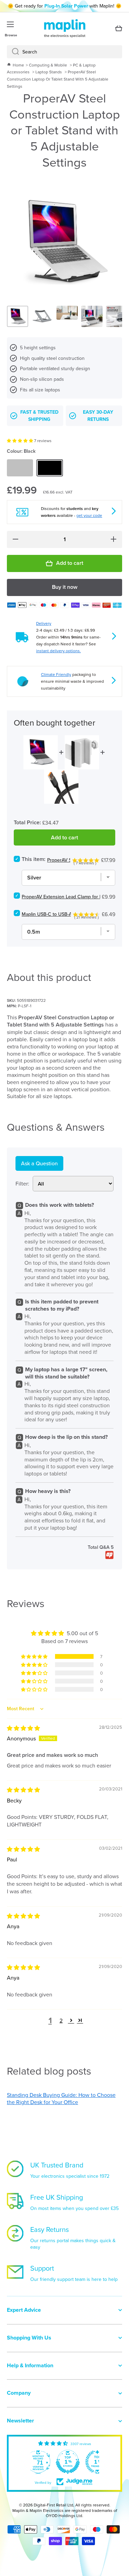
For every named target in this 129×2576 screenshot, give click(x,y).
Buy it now (65, 587)
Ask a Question (39, 1163)
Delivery (44, 623)
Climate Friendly (56, 674)
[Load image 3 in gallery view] (67, 313)
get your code (89, 515)
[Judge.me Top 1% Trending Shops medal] (97, 2462)
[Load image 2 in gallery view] (42, 316)
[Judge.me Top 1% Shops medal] (68, 2462)
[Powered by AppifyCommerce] (109, 1555)
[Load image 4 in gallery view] (92, 316)
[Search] (13, 52)
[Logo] (65, 28)
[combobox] (64, 52)
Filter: (22, 1184)
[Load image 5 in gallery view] (117, 316)
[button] (20, 441)
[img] (23, 1728)
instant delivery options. (58, 651)
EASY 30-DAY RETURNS (98, 416)
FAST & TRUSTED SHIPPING (39, 416)
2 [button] (61, 2020)
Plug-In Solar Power (66, 6)
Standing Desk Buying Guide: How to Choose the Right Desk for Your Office (61, 2098)
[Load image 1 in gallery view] (18, 316)
